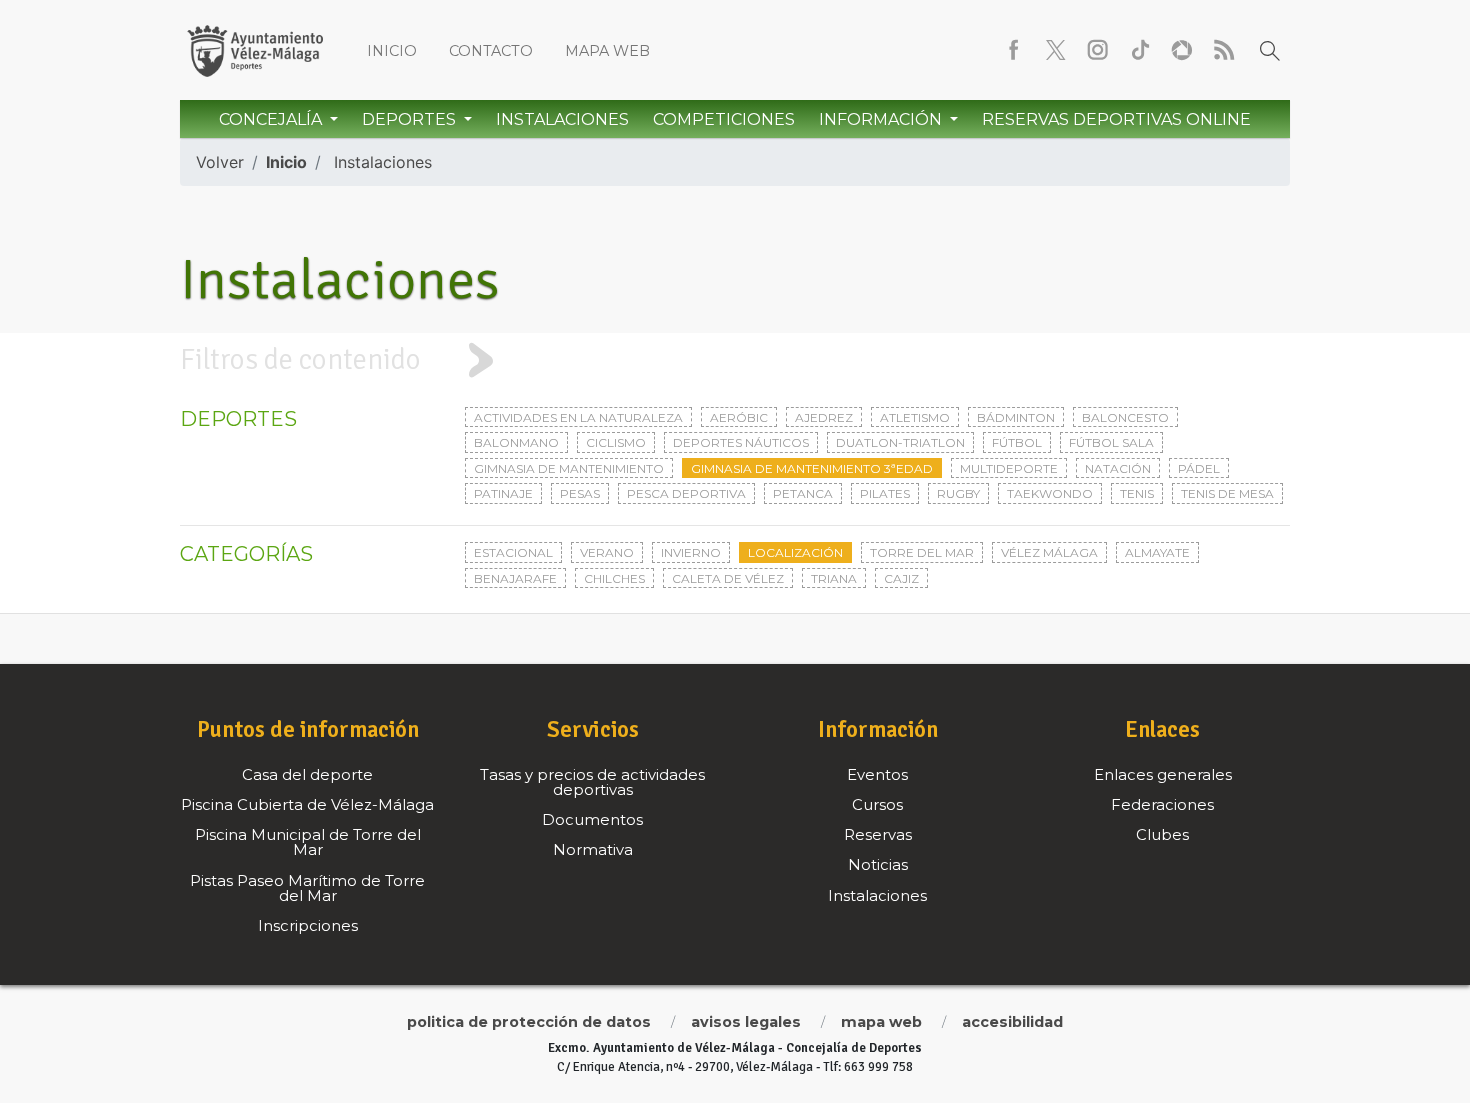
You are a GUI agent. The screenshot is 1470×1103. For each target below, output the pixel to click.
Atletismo (915, 417)
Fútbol (1017, 442)
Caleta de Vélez (728, 578)
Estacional (513, 552)
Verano (607, 552)
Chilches (614, 578)
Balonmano (516, 442)
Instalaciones (562, 119)
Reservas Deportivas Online (1116, 119)
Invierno (691, 552)
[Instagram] (1098, 50)
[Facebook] (1014, 50)
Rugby (958, 493)
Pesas (580, 493)
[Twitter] (1056, 50)
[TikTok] (1140, 50)
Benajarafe (515, 578)
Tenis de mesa (1227, 493)
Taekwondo (1050, 493)
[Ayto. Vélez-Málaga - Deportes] (255, 50)
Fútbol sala (1111, 442)
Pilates (885, 493)
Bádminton (1016, 417)
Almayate (1157, 552)
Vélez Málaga (1049, 552)
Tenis (1137, 493)
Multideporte (1009, 468)
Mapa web (607, 51)
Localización (795, 552)
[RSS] (1224, 50)
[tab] (735, 360)
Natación (1118, 468)
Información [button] (882, 119)
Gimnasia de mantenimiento (569, 468)
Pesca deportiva (686, 493)
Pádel (1199, 468)
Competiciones (724, 119)
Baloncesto (1125, 417)
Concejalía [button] (272, 119)
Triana (834, 578)
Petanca (803, 493)
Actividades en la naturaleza (578, 417)
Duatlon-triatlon (900, 442)
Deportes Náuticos (741, 442)
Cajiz (901, 578)
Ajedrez (824, 417)
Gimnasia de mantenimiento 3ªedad (812, 468)
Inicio (392, 51)
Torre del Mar (922, 552)
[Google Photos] (1182, 50)
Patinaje (503, 493)
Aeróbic (739, 417)
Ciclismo (616, 442)
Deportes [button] (411, 119)
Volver (220, 162)
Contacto (491, 51)
